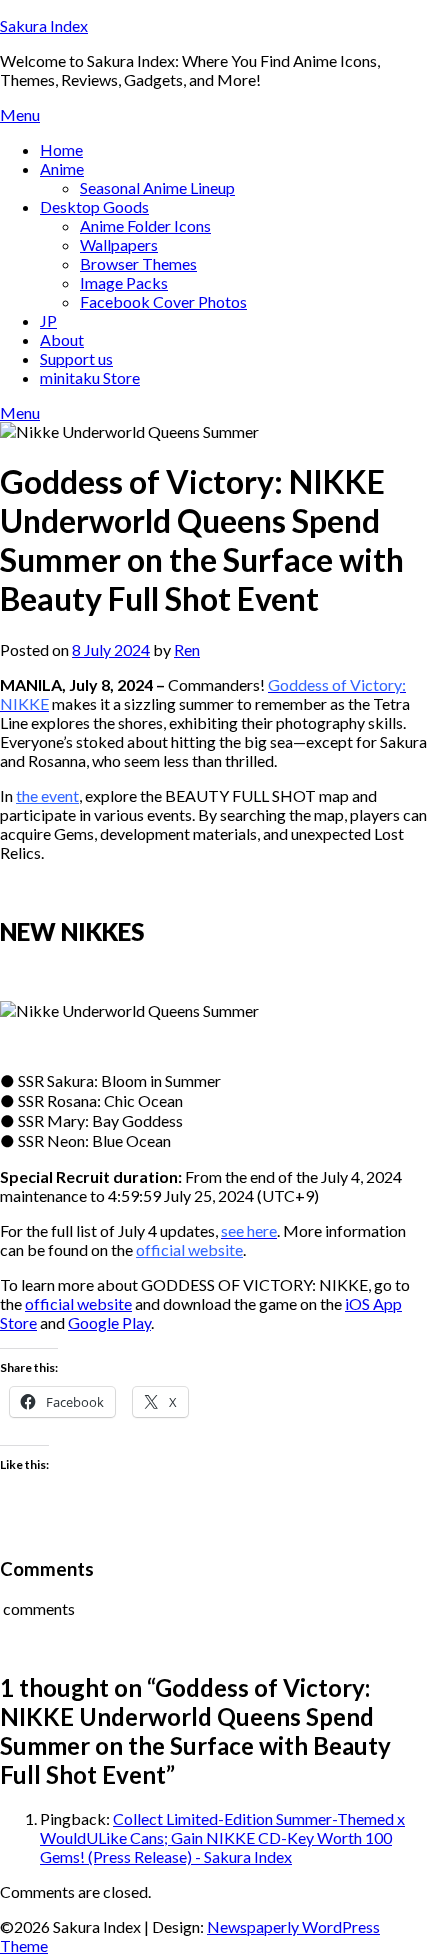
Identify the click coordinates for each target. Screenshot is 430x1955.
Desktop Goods (94, 206)
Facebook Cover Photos (163, 301)
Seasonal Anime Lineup (157, 187)
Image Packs (124, 282)
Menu (20, 114)
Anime (62, 168)
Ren (187, 649)
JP (48, 320)
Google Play (109, 1322)
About (62, 339)
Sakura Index (44, 25)
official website (189, 1249)
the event (47, 795)
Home (61, 149)
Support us (76, 358)
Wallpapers (119, 244)
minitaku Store (90, 377)
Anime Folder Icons (145, 225)
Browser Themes (138, 263)
